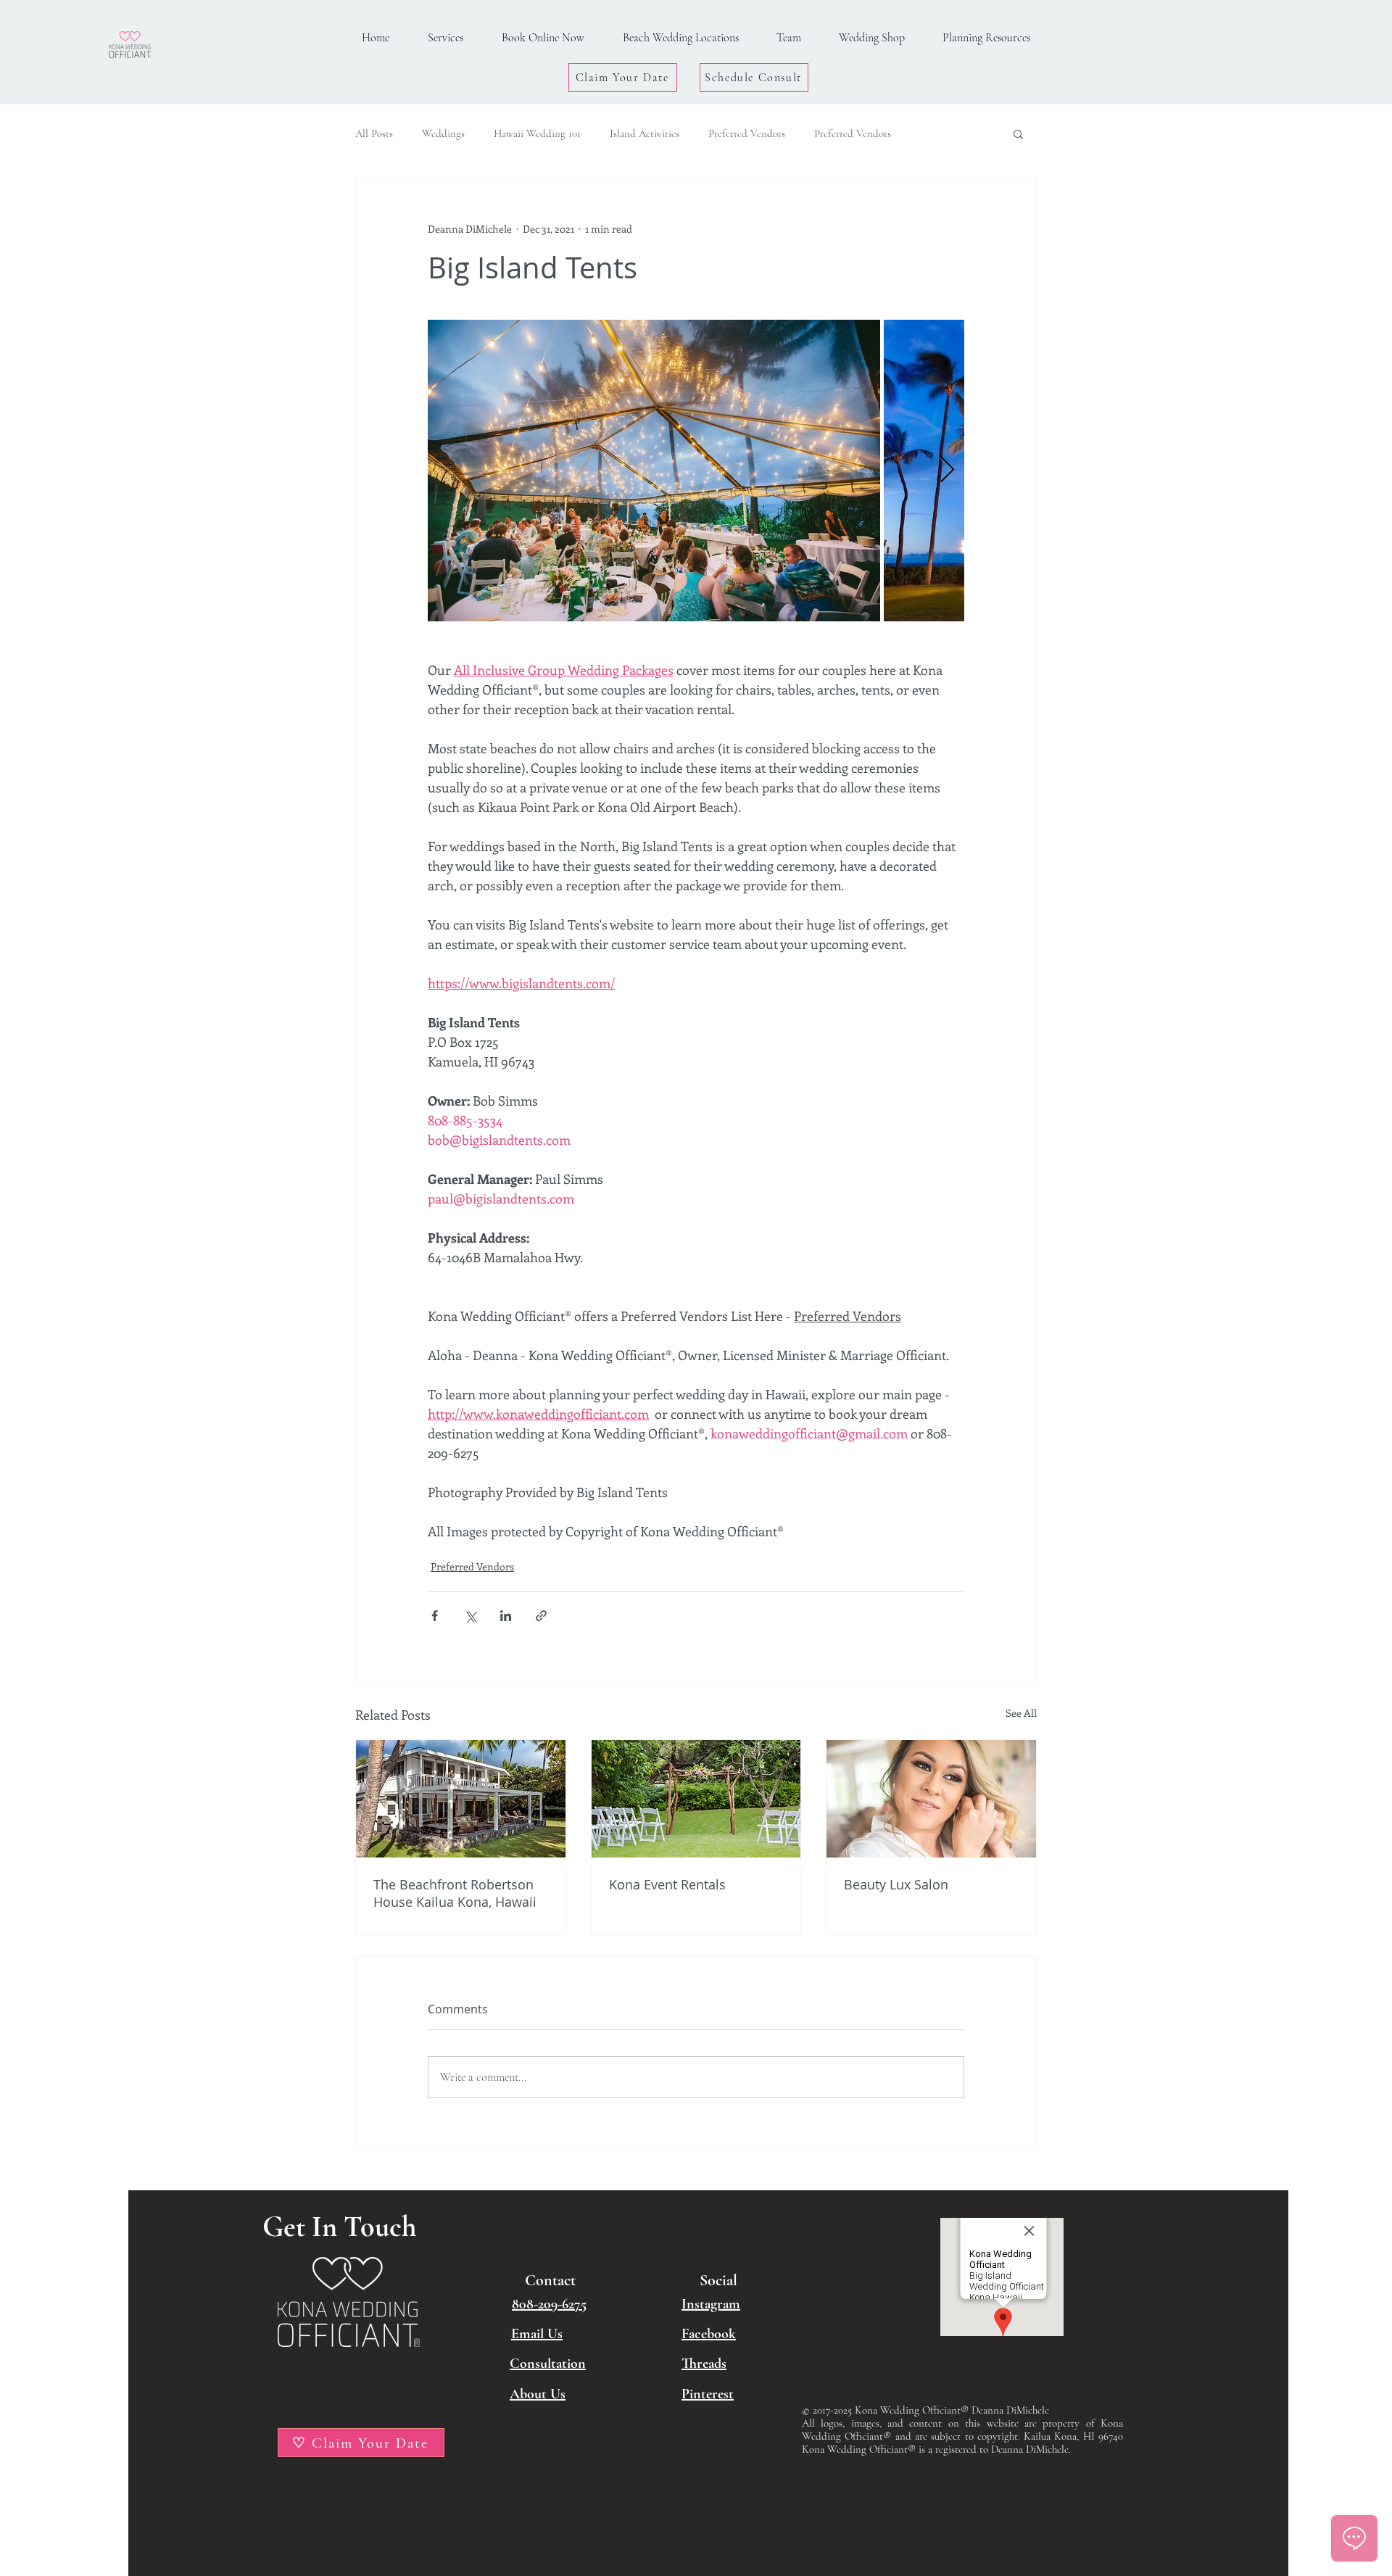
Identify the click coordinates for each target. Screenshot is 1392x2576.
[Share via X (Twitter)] (470, 1616)
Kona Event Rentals (667, 1884)
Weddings (443, 133)
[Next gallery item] (947, 471)
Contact (550, 2280)
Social (718, 2280)
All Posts (374, 133)
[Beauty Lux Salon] (931, 1799)
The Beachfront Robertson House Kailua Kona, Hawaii (455, 1893)
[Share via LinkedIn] (506, 1616)
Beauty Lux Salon (896, 1884)
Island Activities (645, 133)
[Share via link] (541, 1616)
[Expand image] (654, 471)
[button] (986, 38)
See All (1021, 1713)
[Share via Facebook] (435, 1616)
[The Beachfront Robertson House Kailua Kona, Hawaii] (461, 1799)
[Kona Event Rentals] (696, 1799)
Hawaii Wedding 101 (537, 133)
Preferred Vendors (747, 133)
